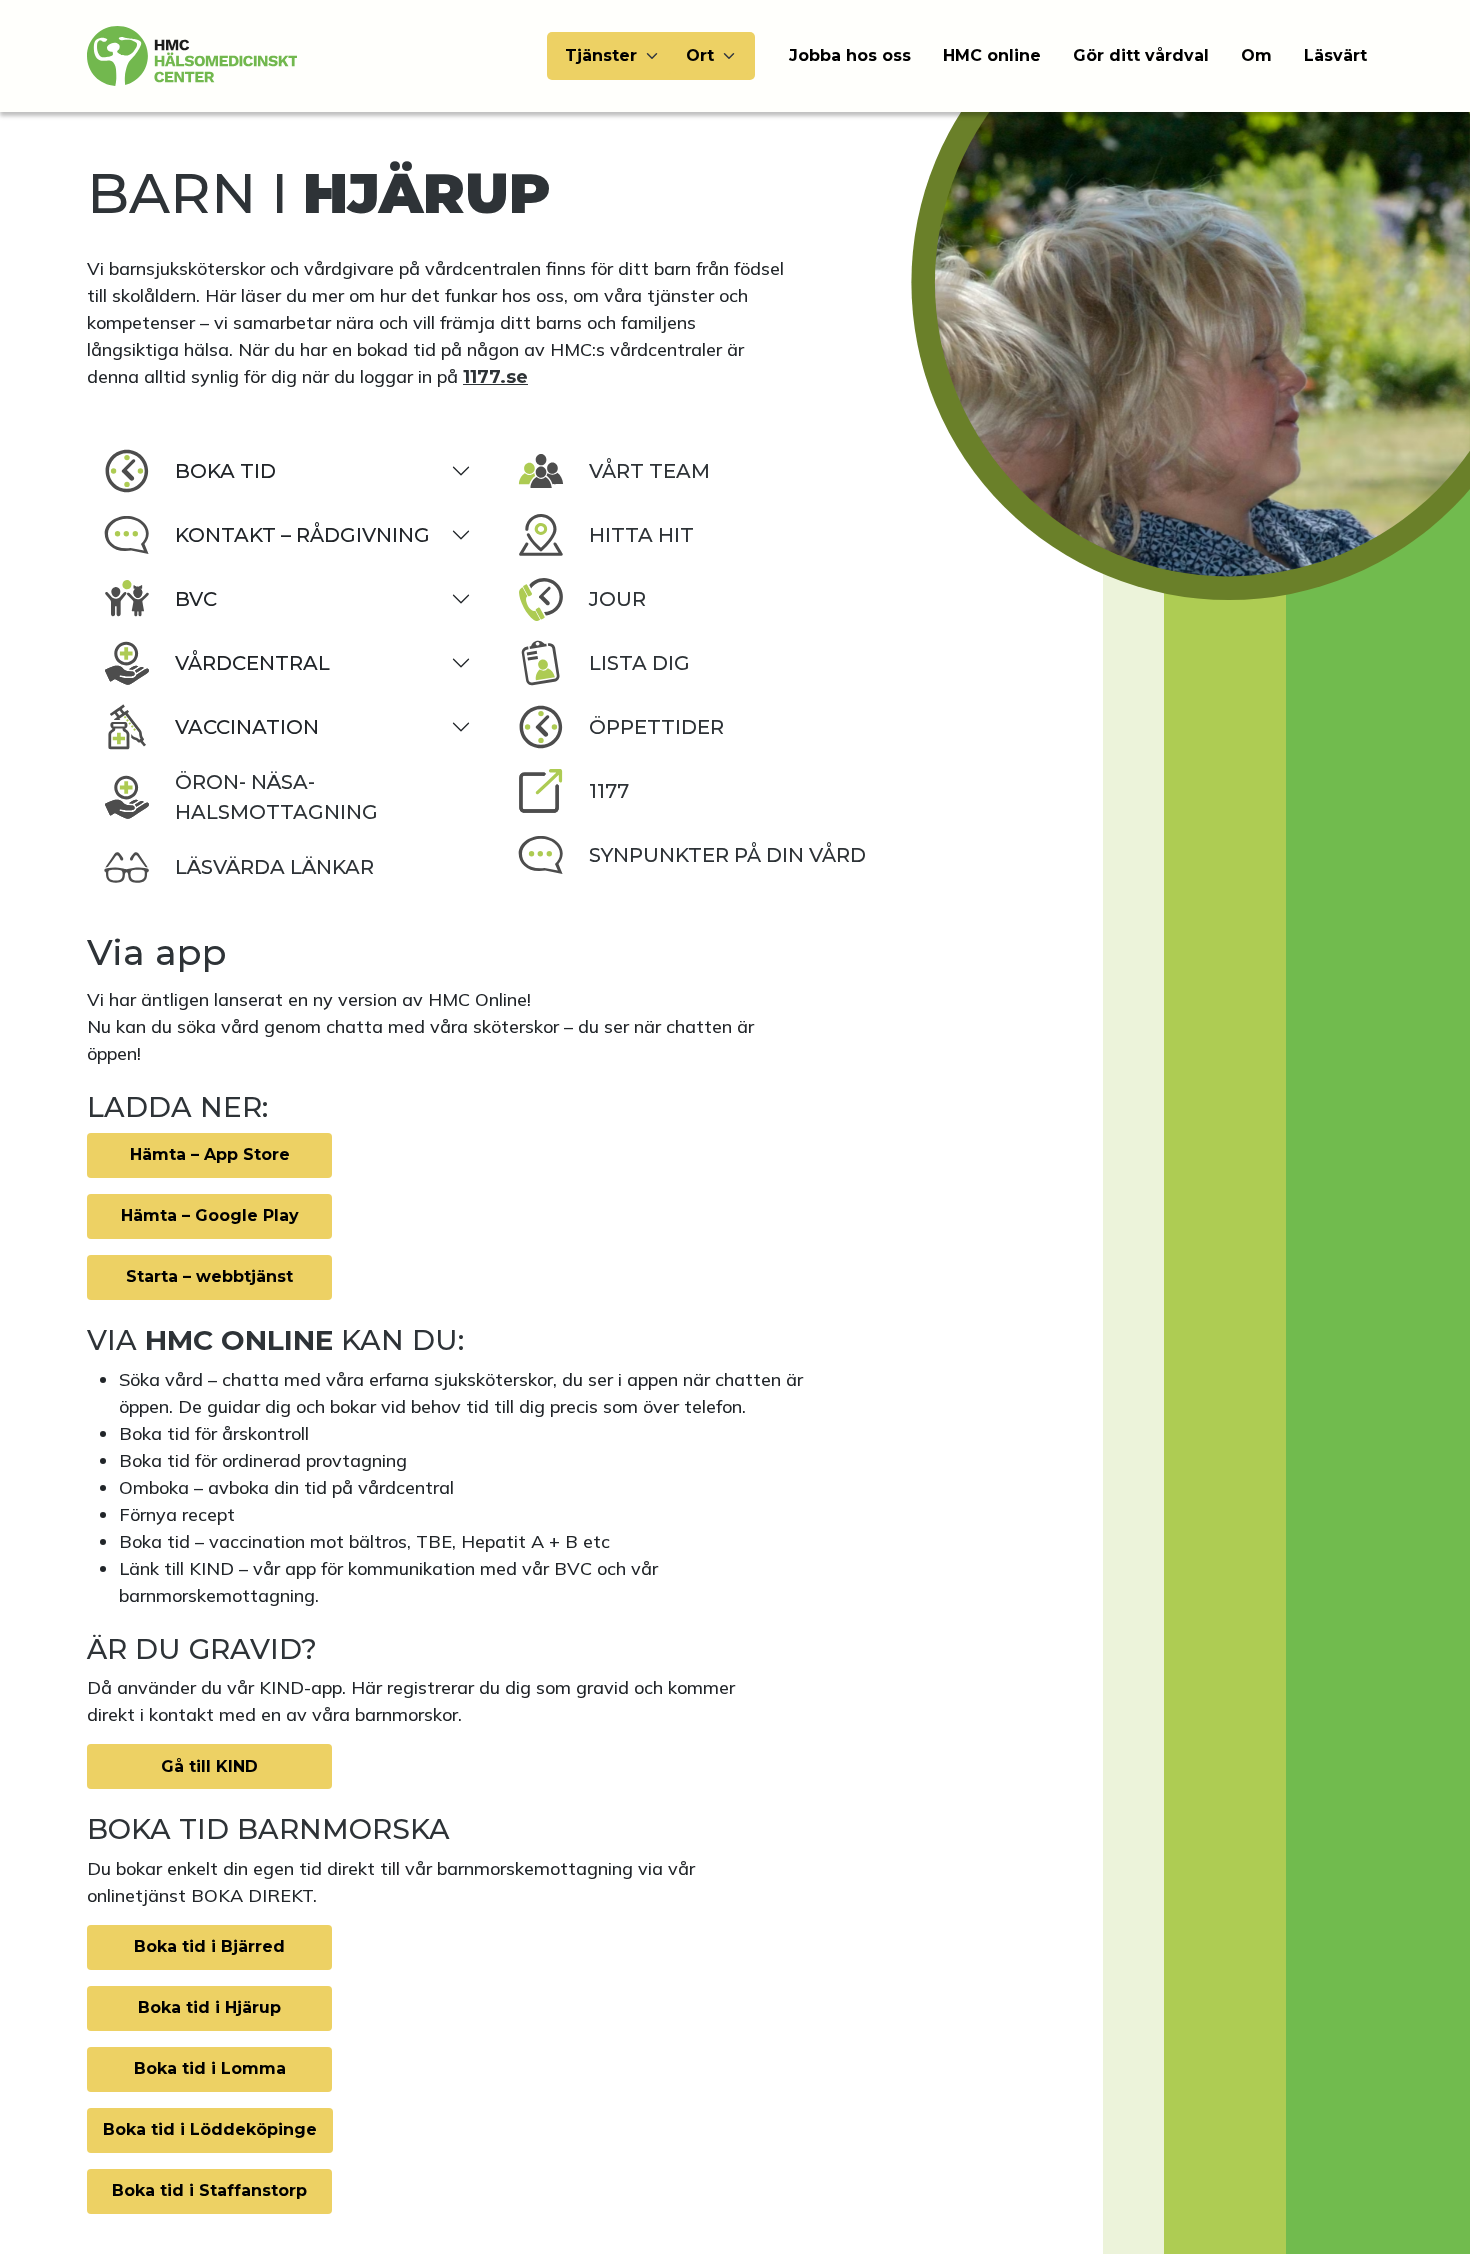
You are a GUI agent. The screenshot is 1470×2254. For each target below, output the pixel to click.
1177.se (495, 377)
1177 (609, 791)
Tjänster (601, 55)
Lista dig (639, 663)
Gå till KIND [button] (209, 1766)
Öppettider (656, 727)
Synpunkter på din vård (727, 855)
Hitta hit (641, 535)
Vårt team (649, 471)
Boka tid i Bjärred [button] (209, 1946)
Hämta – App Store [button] (210, 1154)
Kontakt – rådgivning (302, 535)
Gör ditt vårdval (1141, 55)
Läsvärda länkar (274, 867)
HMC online (992, 55)
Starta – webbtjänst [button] (209, 1276)
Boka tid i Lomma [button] (210, 2068)
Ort (700, 55)
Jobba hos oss (850, 55)
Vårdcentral (252, 663)
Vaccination (247, 727)
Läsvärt (1335, 55)
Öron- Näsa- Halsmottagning (276, 797)
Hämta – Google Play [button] (210, 1215)
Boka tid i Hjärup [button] (209, 2007)
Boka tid (225, 471)
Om (1256, 55)
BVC (196, 599)
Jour (617, 599)
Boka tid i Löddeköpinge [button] (210, 2129)
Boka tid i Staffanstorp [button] (209, 2190)
